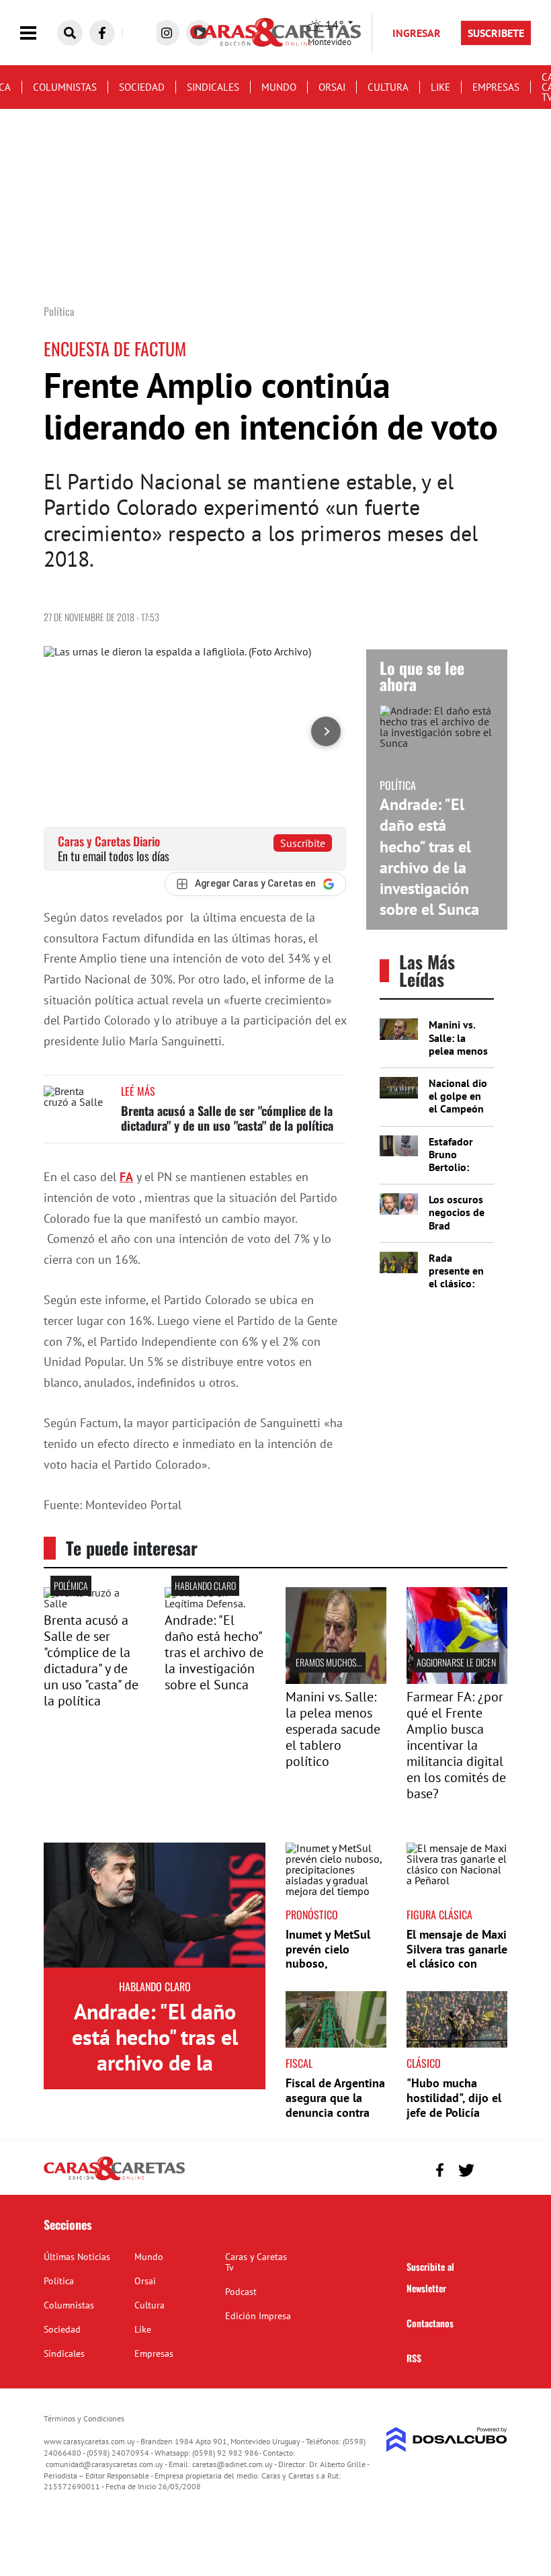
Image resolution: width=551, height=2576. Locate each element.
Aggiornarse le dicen (456, 1662)
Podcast (241, 2292)
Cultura (388, 87)
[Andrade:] (215, 1603)
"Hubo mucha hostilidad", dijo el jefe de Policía (454, 2097)
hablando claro (205, 1585)
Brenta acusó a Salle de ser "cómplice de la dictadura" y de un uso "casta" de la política (227, 1118)
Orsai (332, 87)
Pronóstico (312, 1915)
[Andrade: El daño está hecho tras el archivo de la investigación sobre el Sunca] (155, 1905)
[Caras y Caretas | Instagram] (167, 33)
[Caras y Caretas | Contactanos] (492, 2168)
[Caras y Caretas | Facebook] (102, 33)
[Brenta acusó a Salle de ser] (94, 1603)
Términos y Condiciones (84, 2418)
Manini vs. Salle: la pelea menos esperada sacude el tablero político (333, 1729)
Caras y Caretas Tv (256, 2262)
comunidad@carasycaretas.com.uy (104, 2464)
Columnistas (65, 87)
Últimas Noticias (77, 2257)
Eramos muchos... (329, 1662)
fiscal (299, 2063)
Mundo (279, 87)
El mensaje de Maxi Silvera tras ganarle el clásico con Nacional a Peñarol (457, 1956)
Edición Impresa (258, 2316)
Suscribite (303, 843)
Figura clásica (439, 1915)
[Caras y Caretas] (114, 2179)
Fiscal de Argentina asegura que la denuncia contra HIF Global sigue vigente (335, 2112)
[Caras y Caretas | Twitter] (466, 2170)
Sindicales (213, 87)
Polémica (71, 1585)
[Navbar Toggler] (38, 33)
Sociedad (142, 87)
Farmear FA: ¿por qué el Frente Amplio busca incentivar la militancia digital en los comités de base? (456, 1745)
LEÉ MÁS (138, 1091)
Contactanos (430, 2323)
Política (59, 2281)
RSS (414, 2358)
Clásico (424, 2063)
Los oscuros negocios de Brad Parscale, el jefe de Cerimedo (457, 1232)
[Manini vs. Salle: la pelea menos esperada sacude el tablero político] (336, 1680)
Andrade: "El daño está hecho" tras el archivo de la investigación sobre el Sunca (429, 857)
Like (440, 87)
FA (126, 1177)
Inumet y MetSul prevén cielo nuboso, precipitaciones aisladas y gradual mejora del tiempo (333, 1971)
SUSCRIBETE (496, 33)
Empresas (496, 87)
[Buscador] (70, 33)
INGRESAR (417, 33)
